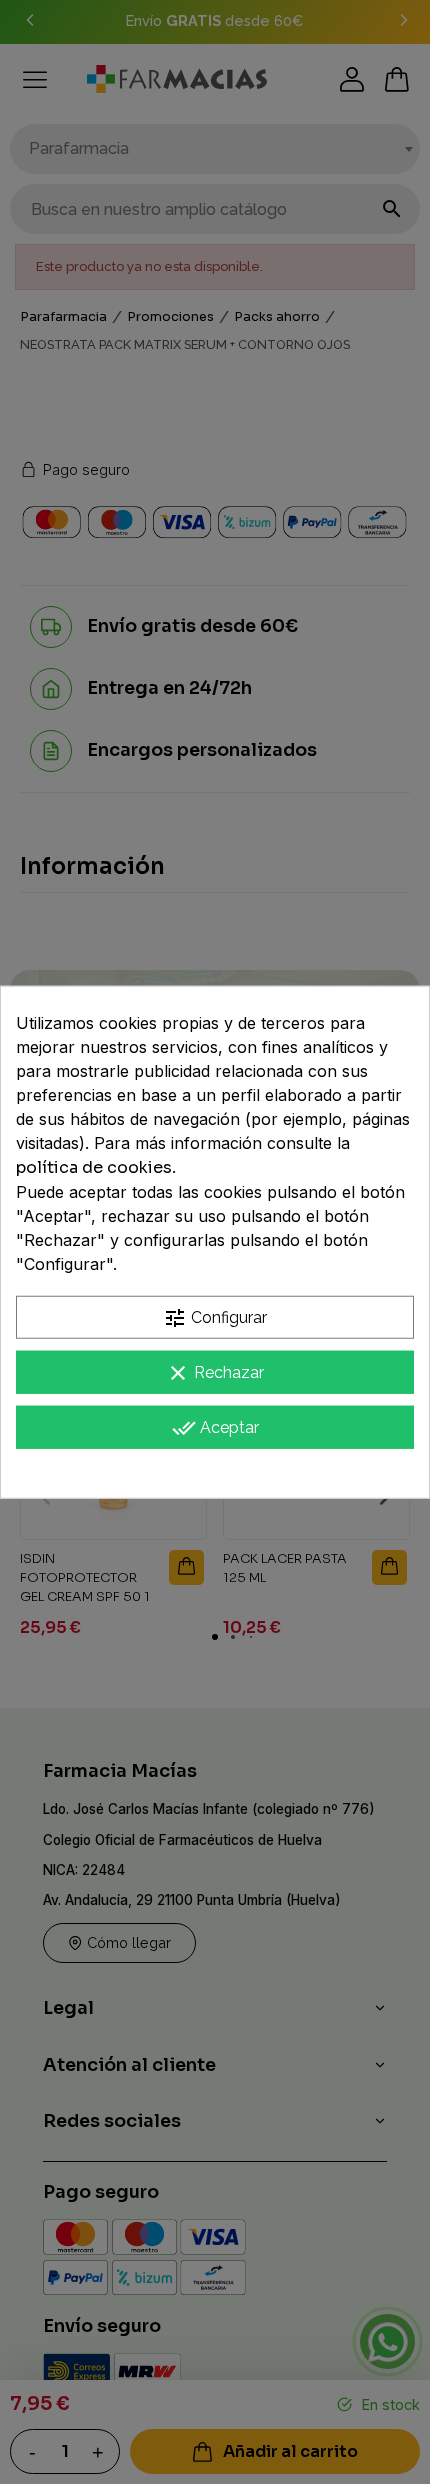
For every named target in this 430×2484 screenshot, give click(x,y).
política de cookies (94, 1167)
